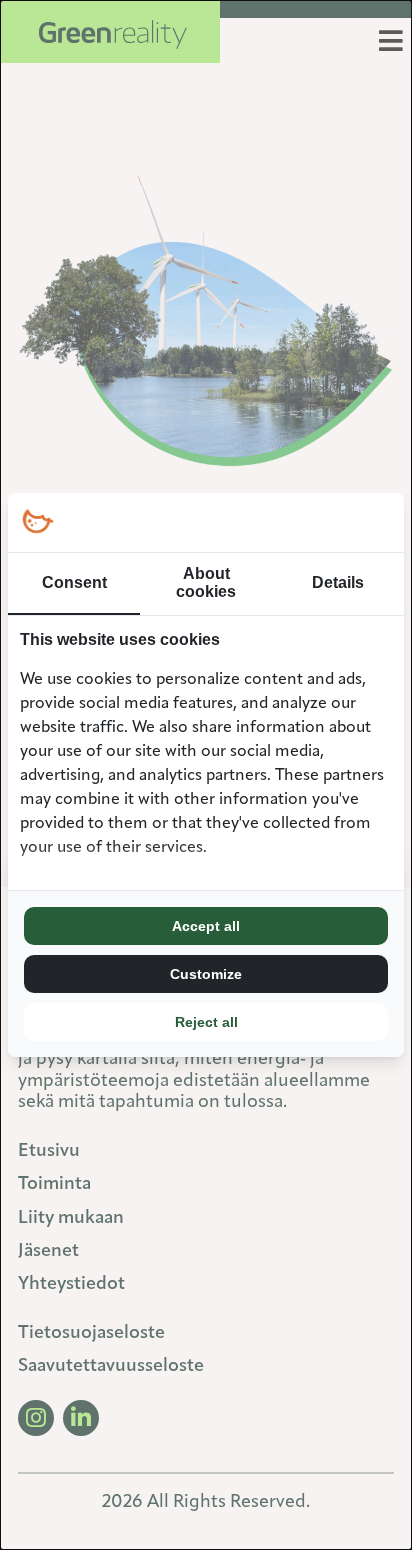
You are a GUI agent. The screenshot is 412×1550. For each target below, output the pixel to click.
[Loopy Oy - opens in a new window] (37, 522)
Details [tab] (338, 582)
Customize (206, 974)
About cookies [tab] (206, 582)
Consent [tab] (74, 582)
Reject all (206, 1022)
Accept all (206, 926)
